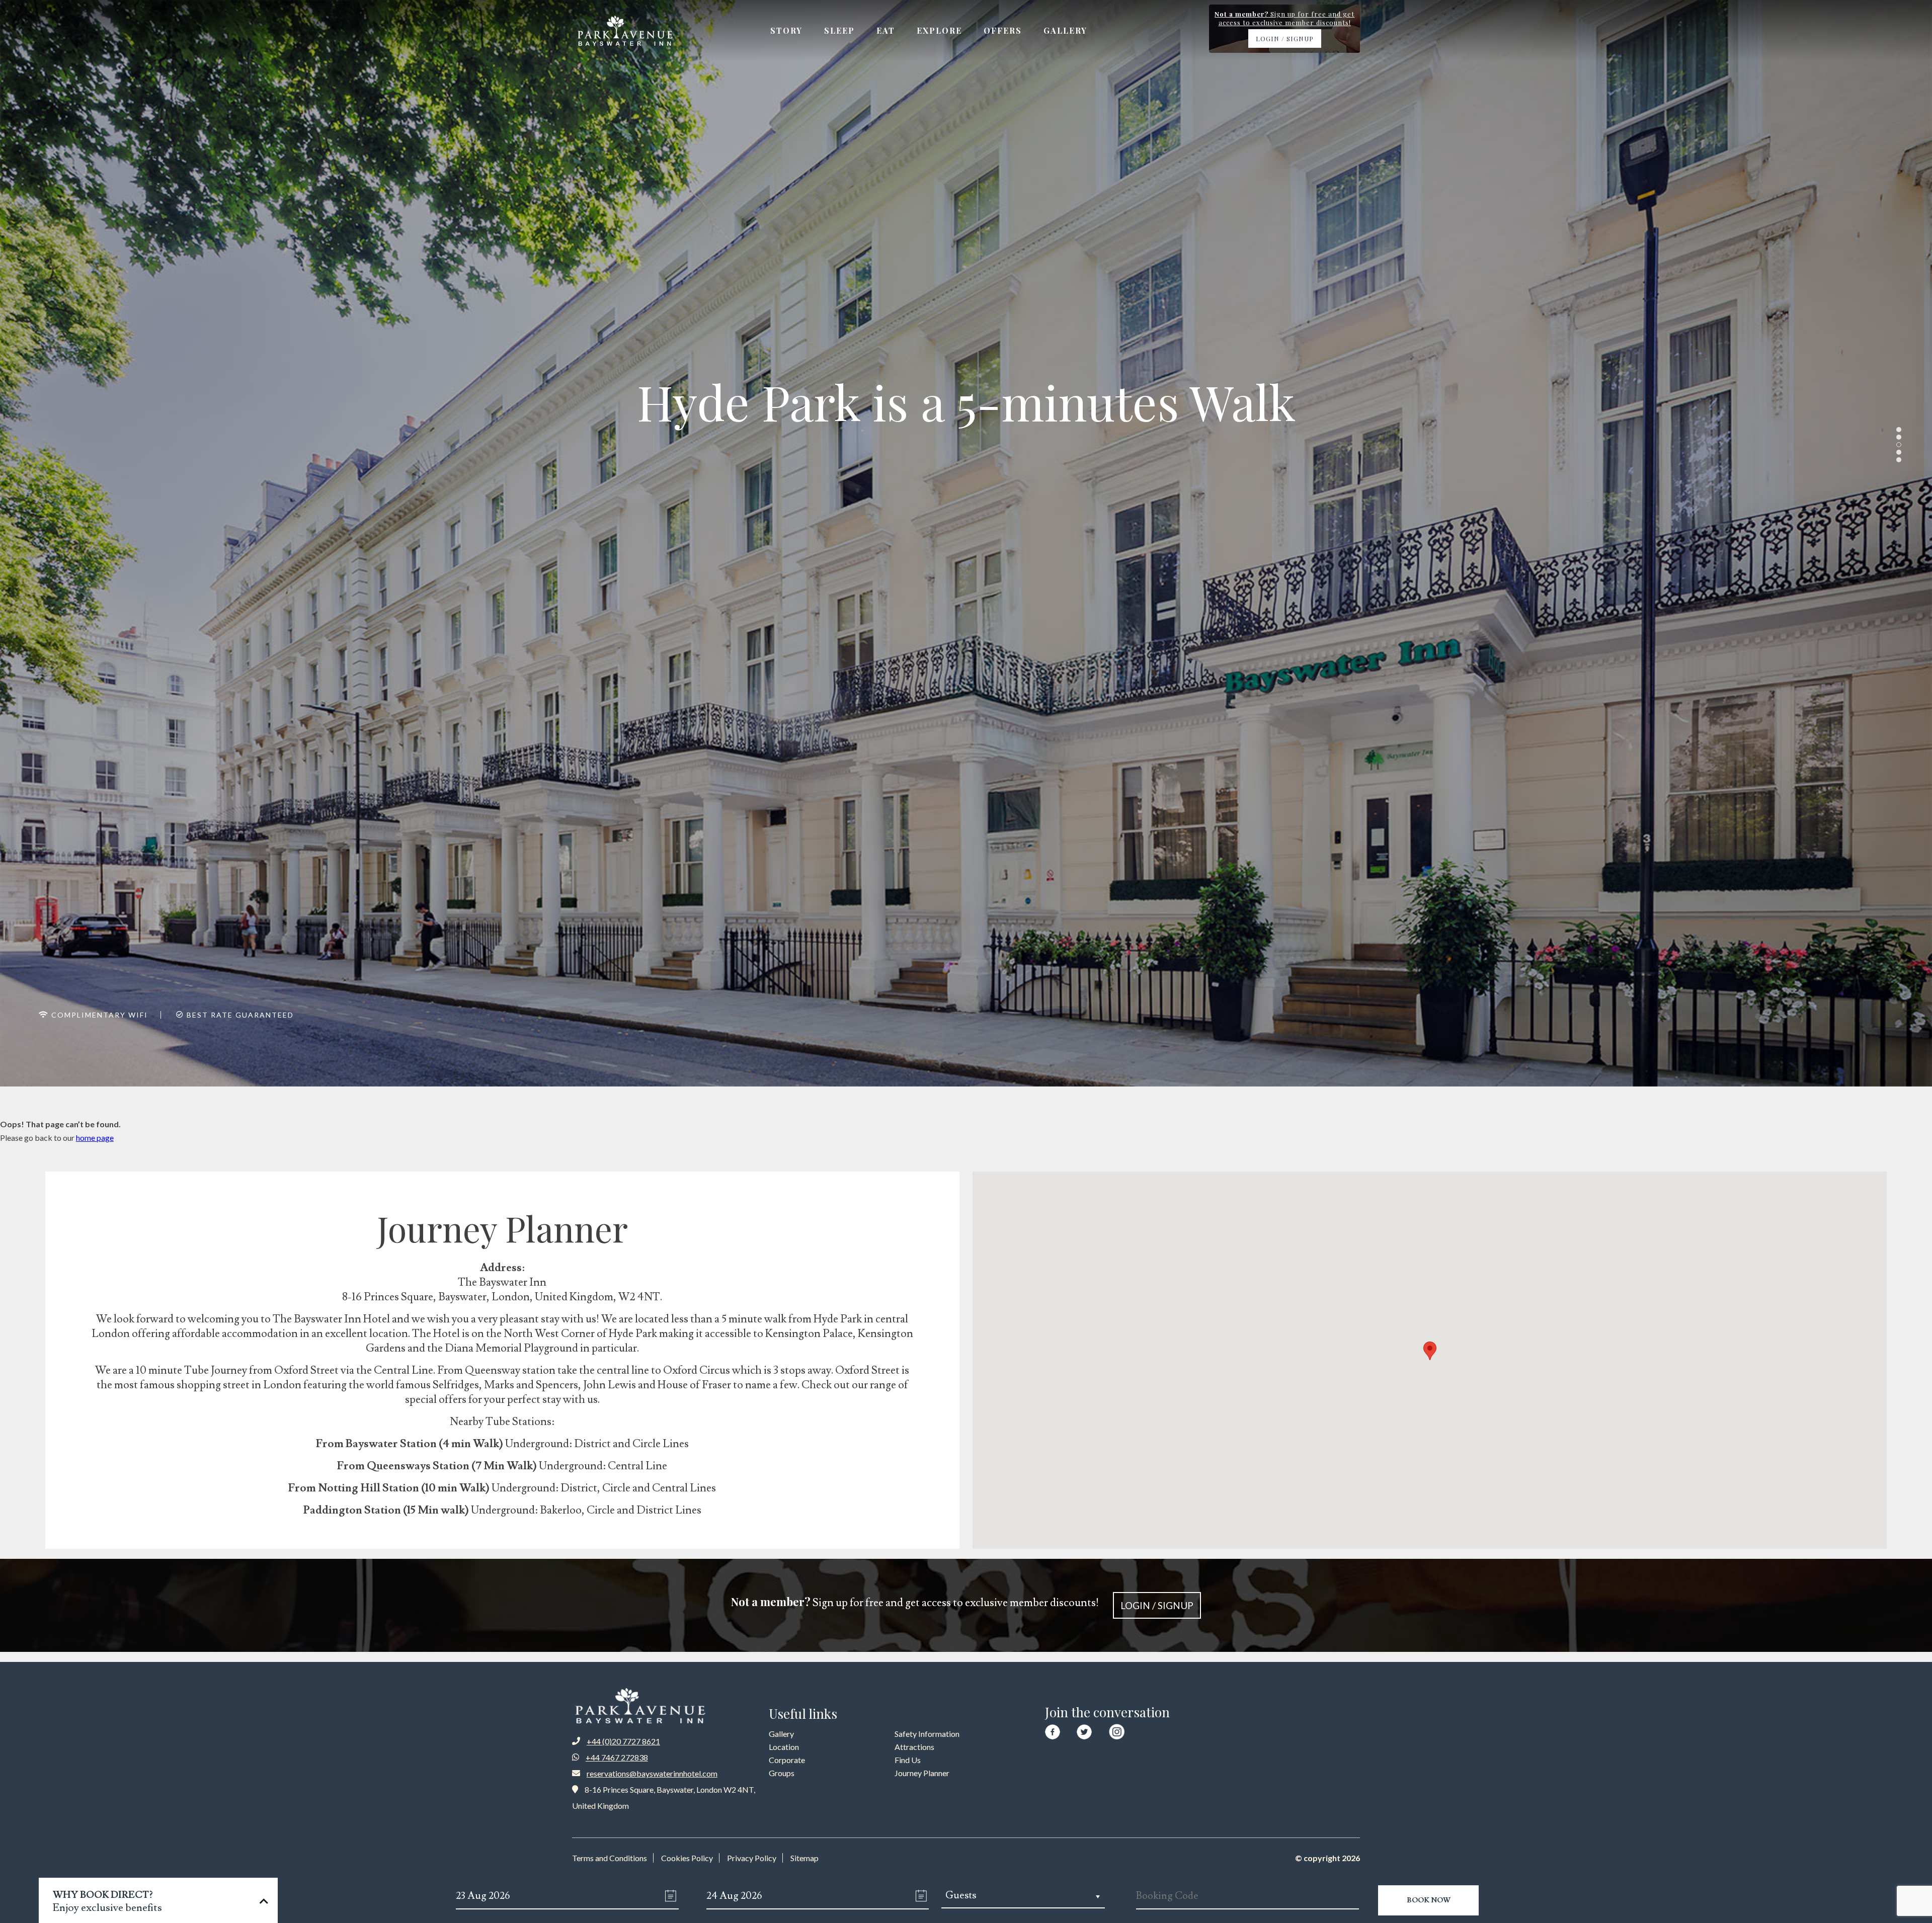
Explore (939, 30)
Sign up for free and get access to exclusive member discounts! (962, 1603)
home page (95, 1138)
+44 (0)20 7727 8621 (623, 1741)
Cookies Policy (687, 1858)
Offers (1003, 30)
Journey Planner (922, 1773)
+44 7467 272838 (617, 1757)
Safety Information (927, 1734)
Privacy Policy (752, 1858)
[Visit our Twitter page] (1084, 1730)
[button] (1430, 1351)
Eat (886, 30)
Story (786, 30)
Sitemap (804, 1858)
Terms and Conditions (610, 1858)
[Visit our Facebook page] (1053, 1730)
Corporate (787, 1760)
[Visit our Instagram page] (1117, 1730)
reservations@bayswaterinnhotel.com (652, 1773)
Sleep (839, 30)
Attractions (914, 1747)
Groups (782, 1773)
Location (784, 1747)
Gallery (1065, 30)
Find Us (908, 1760)
